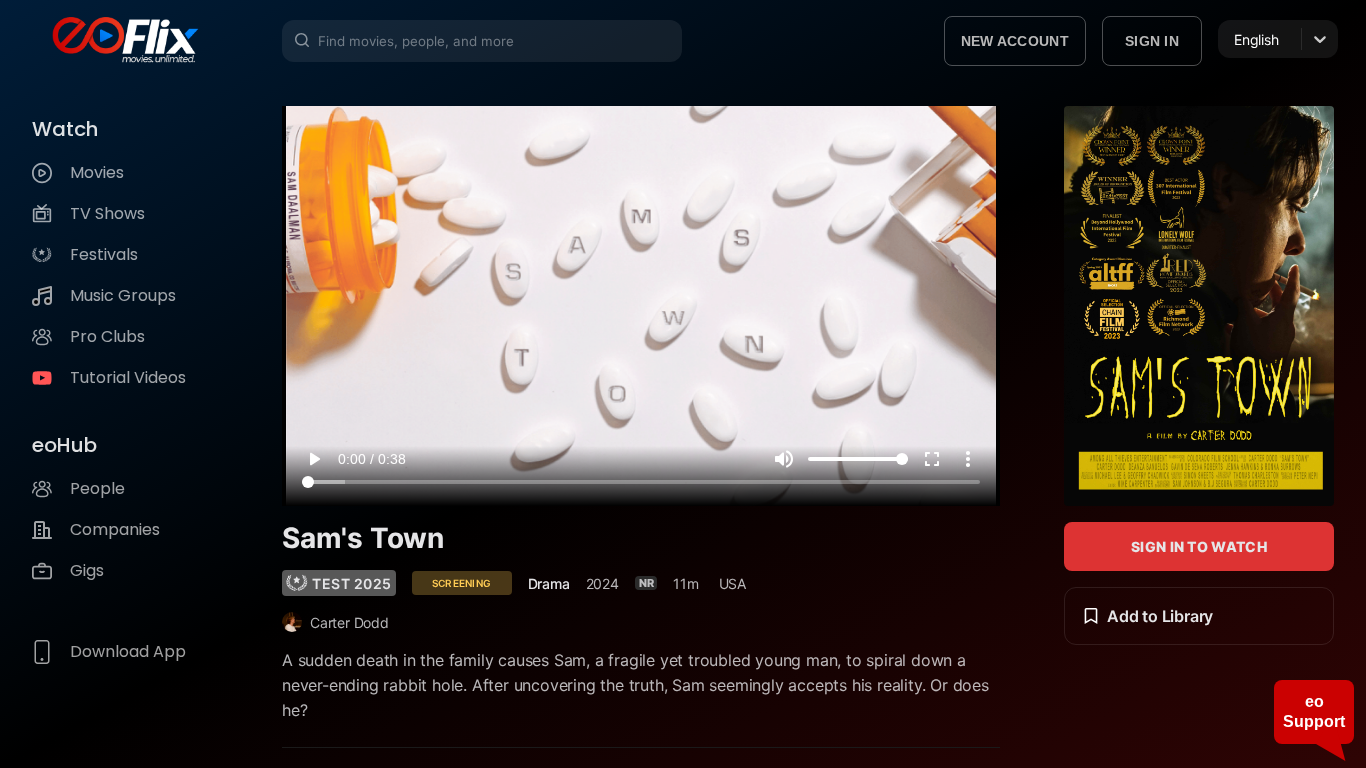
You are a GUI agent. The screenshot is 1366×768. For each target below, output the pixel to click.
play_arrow (314, 459)
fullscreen (932, 459)
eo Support (1314, 711)
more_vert (968, 459)
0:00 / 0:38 (372, 459)
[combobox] (1236, 39)
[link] (339, 583)
